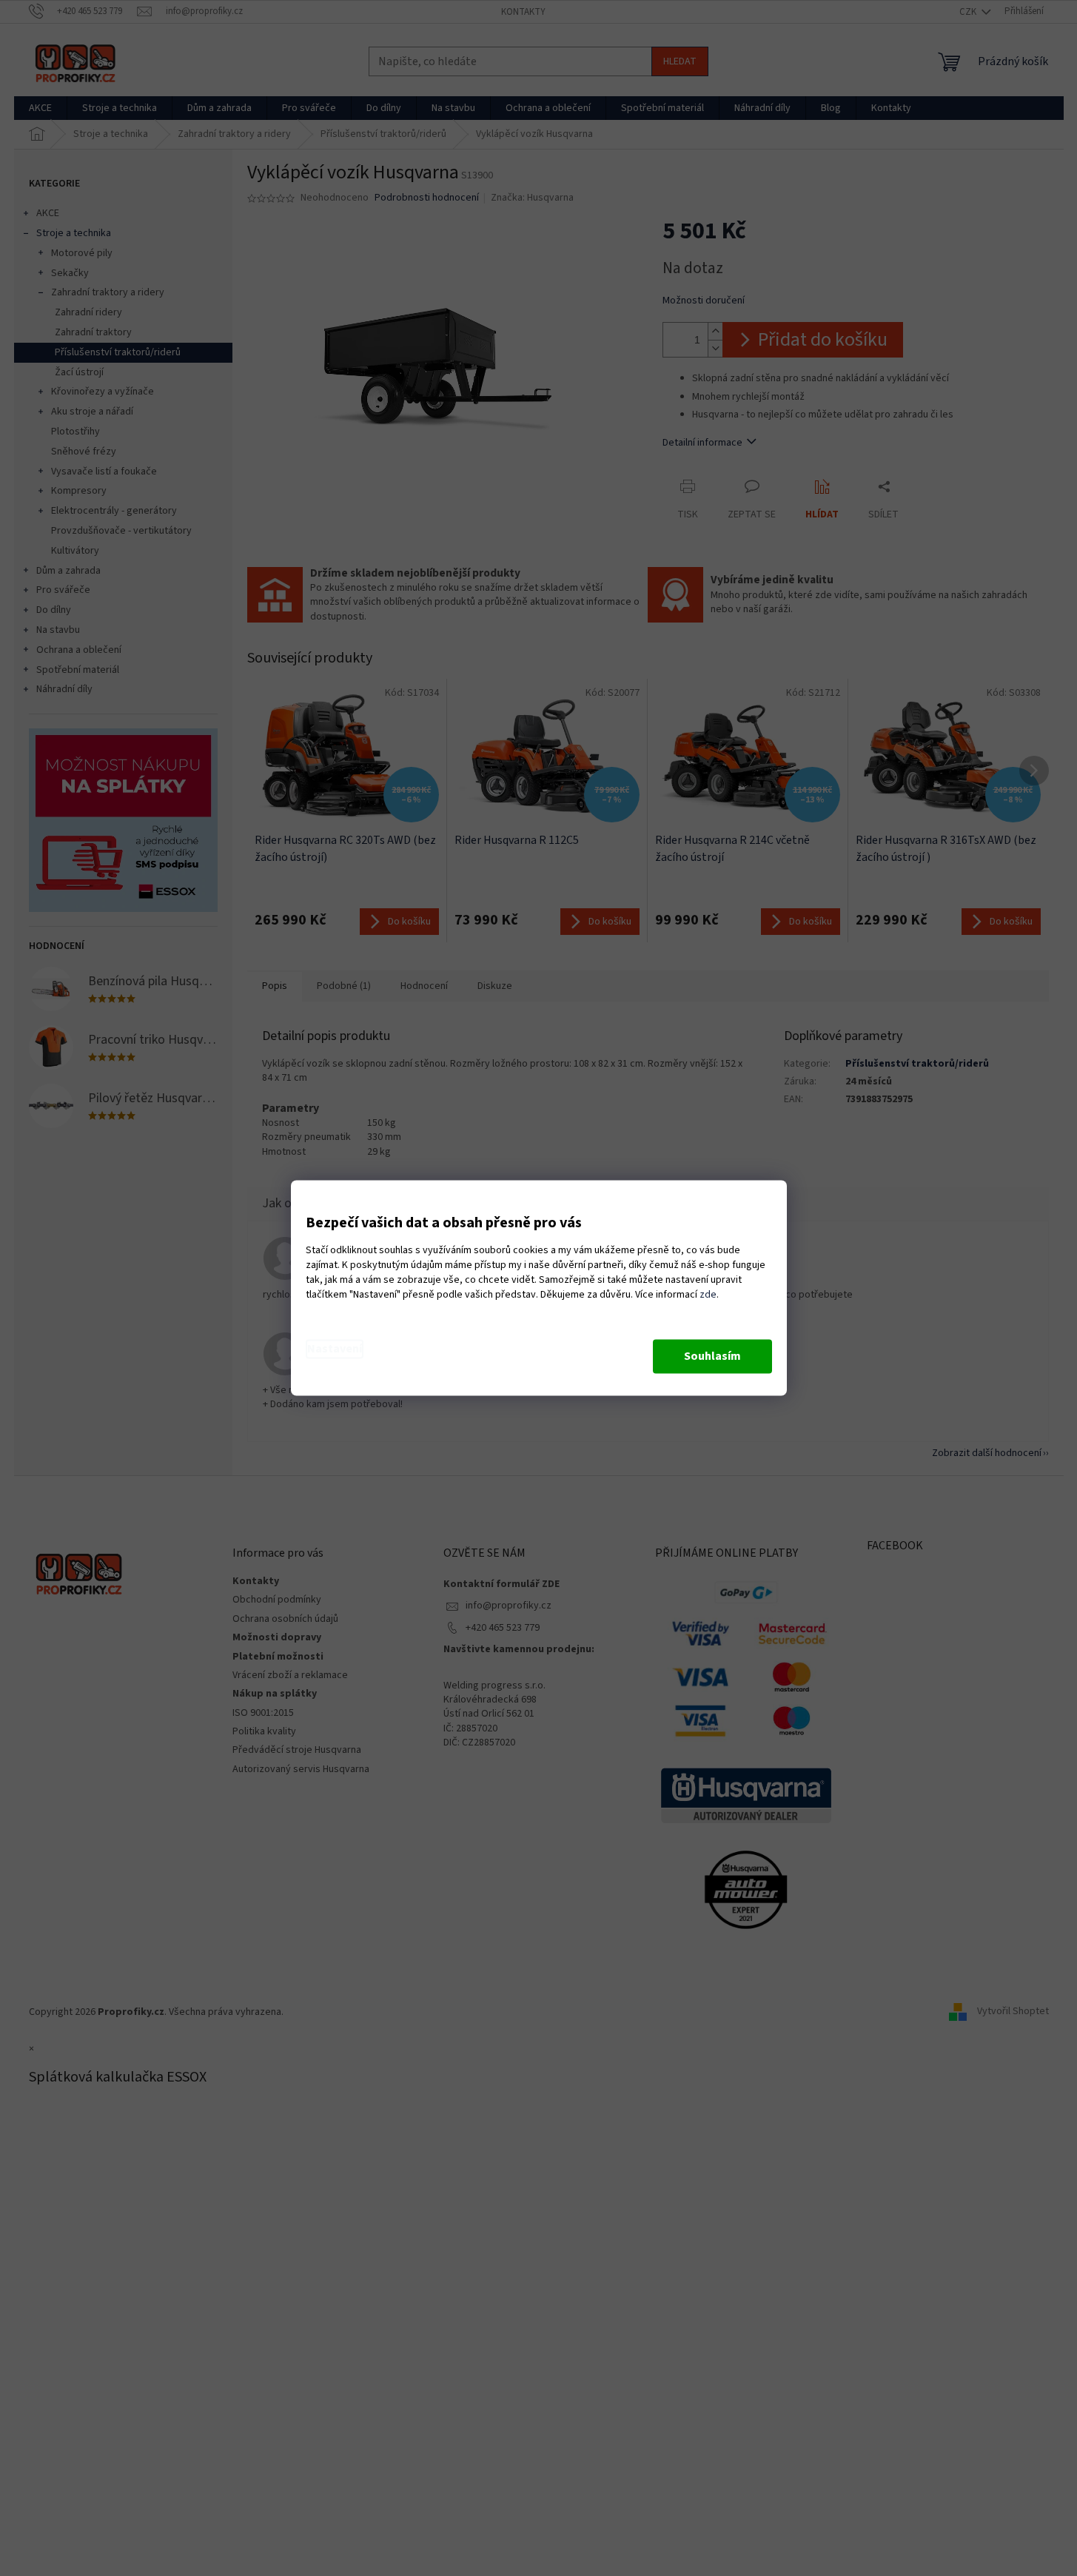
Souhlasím (712, 1357)
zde (708, 1295)
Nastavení (335, 1349)
